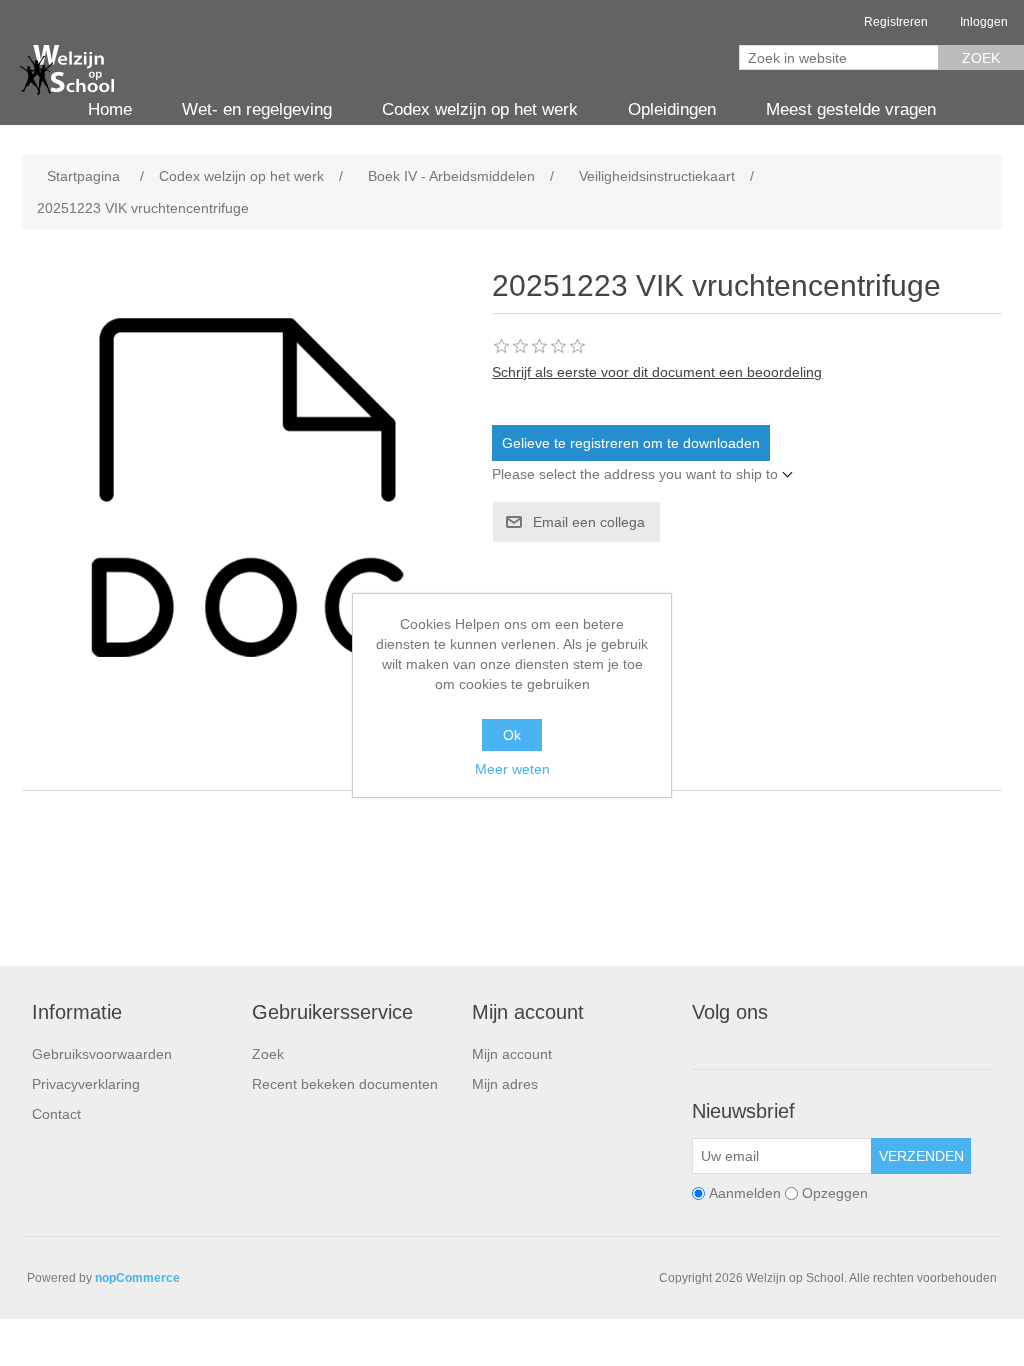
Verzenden (921, 1156)
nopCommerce (137, 1278)
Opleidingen (672, 109)
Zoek (981, 58)
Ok (512, 735)
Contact (56, 1114)
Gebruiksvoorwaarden (102, 1054)
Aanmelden (745, 1193)
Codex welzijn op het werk (480, 109)
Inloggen (984, 22)
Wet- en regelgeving (257, 109)
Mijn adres (505, 1084)
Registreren (896, 22)
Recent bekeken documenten (345, 1084)
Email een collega (589, 522)
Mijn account (512, 1054)
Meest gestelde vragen (851, 109)
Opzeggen (835, 1193)
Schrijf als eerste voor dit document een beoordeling (657, 372)
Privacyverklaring (86, 1084)
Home (110, 109)
